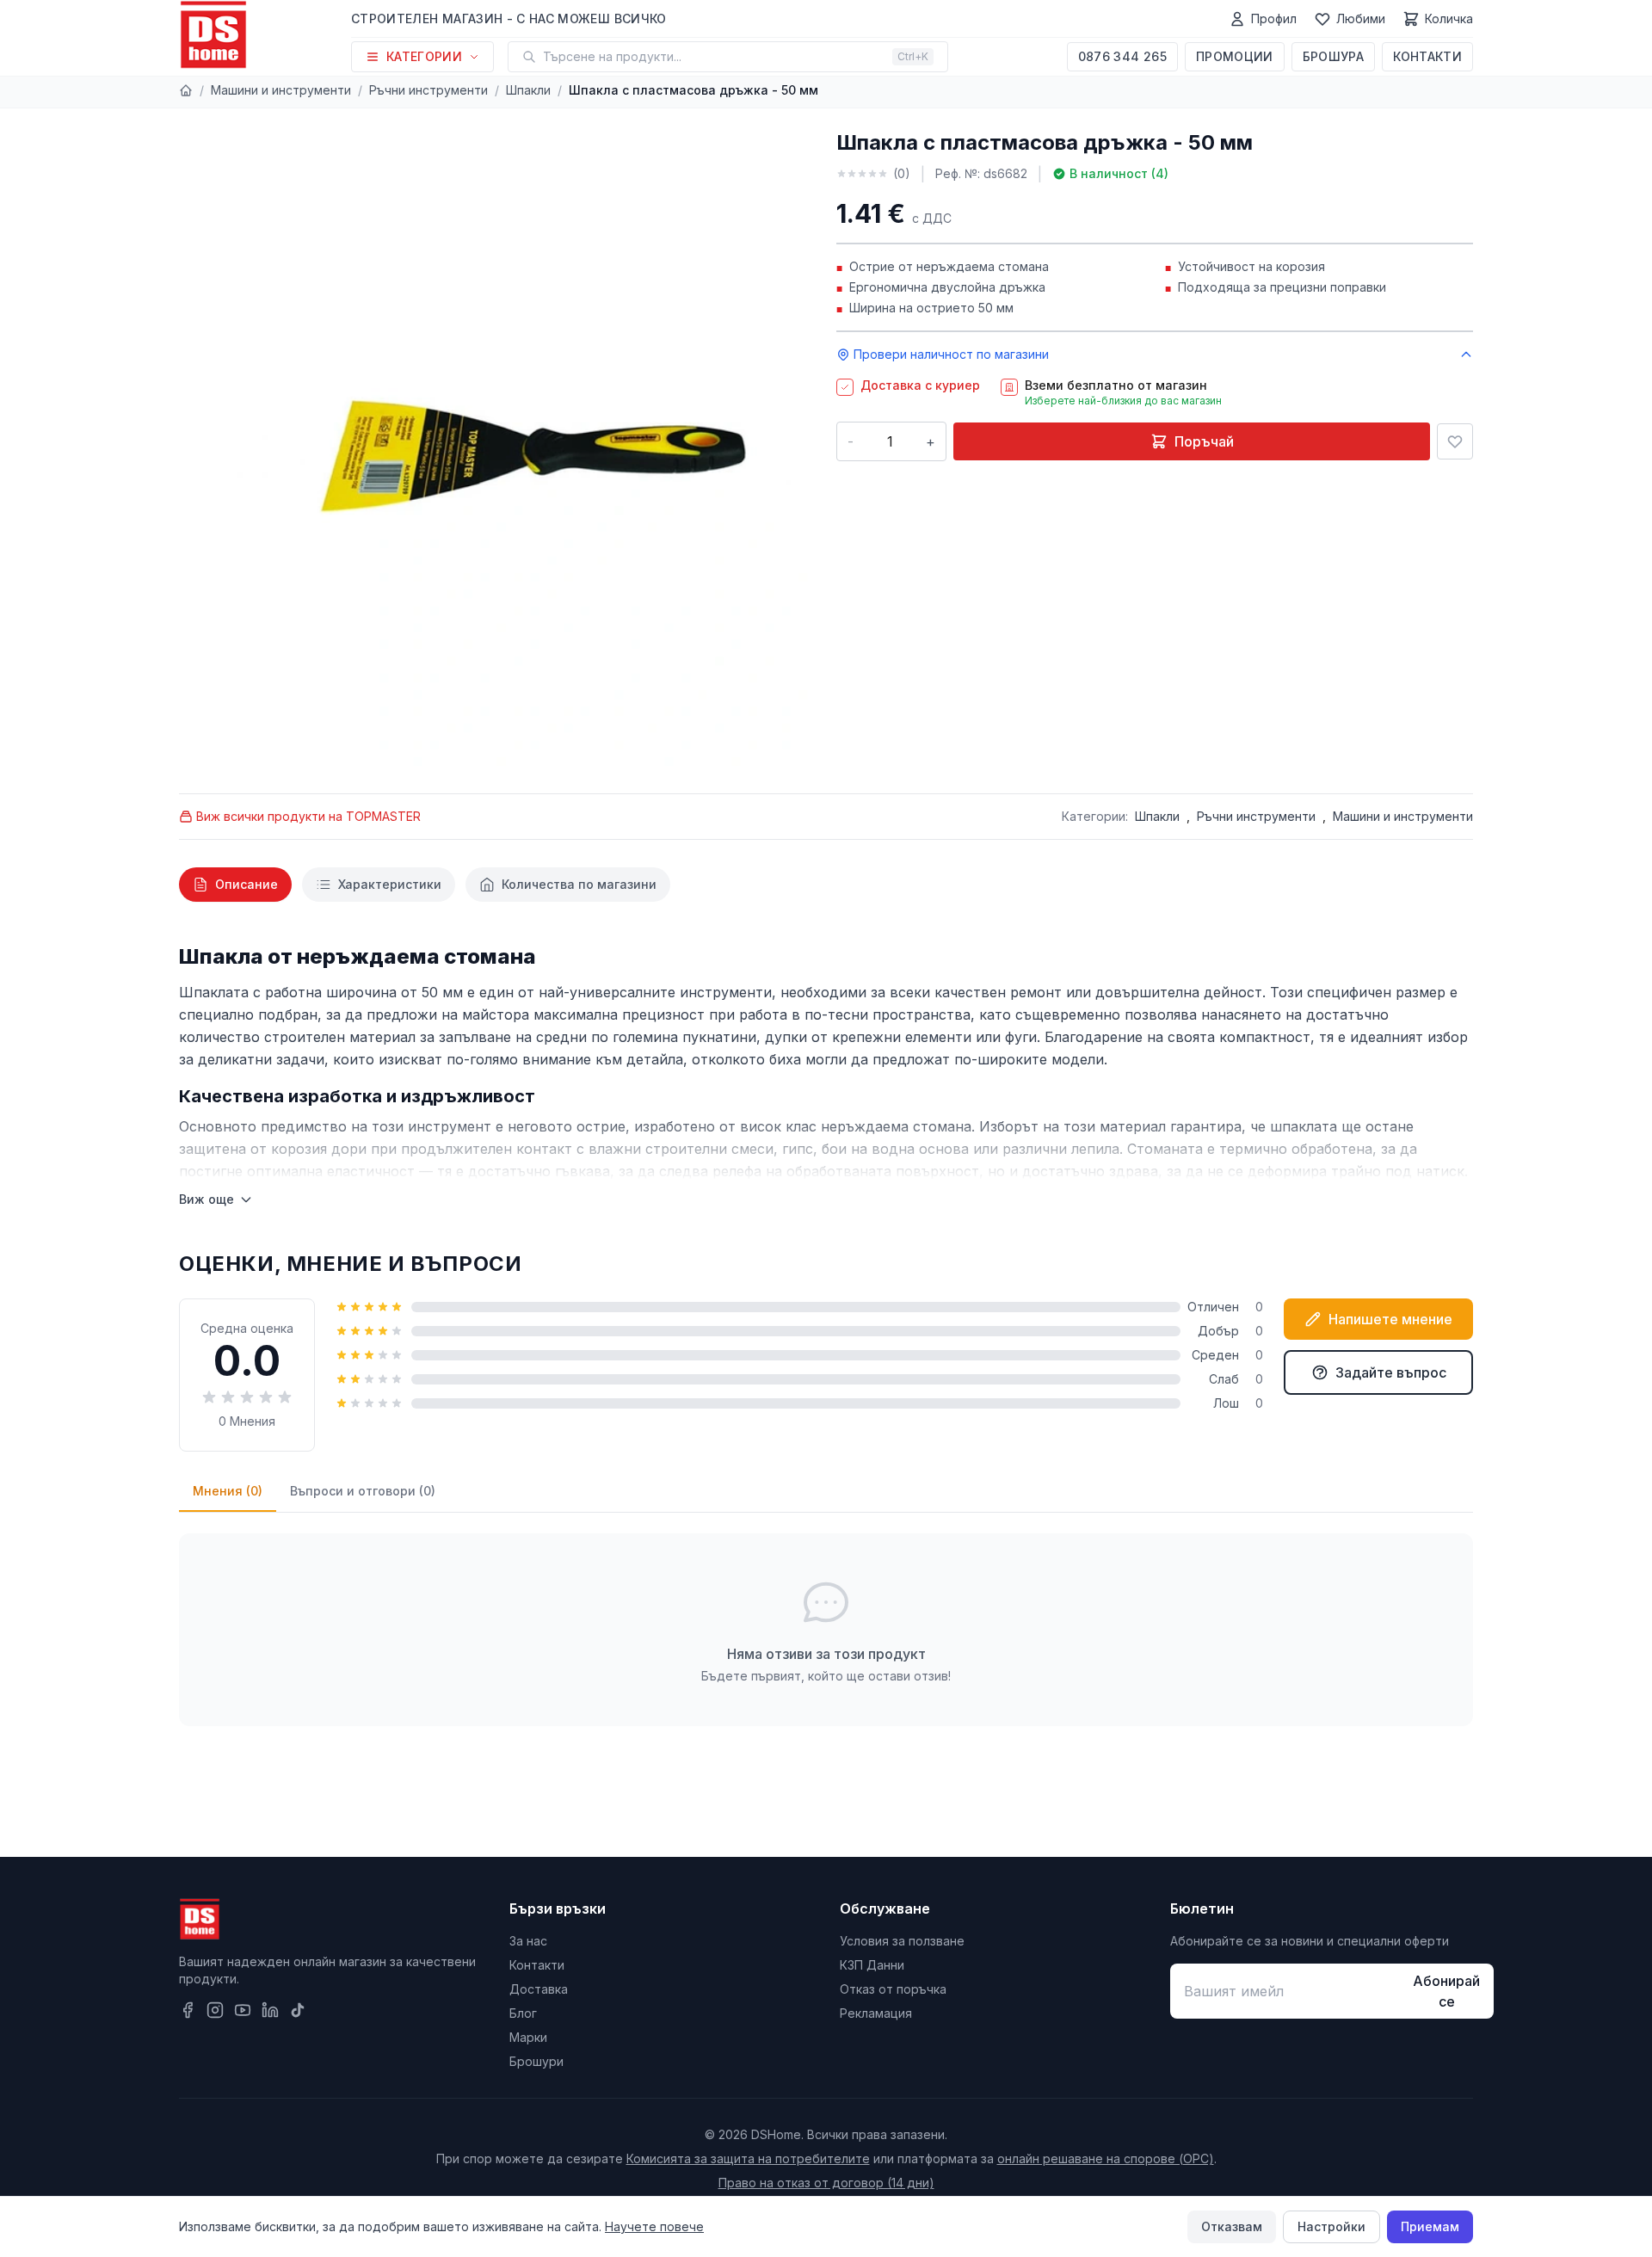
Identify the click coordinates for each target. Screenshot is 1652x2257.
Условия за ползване (902, 1941)
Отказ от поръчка (893, 1989)
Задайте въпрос (1391, 1372)
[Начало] (186, 90)
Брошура (1333, 56)
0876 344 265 (1122, 56)
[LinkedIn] (270, 2010)
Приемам (1430, 2226)
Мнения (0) (228, 1491)
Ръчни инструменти (428, 90)
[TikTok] (298, 2010)
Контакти (1427, 56)
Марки (528, 2037)
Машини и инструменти (281, 90)
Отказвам (1232, 2226)
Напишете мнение (1390, 1319)
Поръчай (1204, 441)
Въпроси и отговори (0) (363, 1491)
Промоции (1235, 56)
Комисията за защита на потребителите (748, 2158)
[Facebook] (188, 2010)
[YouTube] (243, 2010)
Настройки (1331, 2226)
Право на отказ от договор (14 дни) (826, 2183)
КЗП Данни (872, 1965)
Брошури (536, 2061)
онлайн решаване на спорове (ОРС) (1106, 2158)
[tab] (235, 885)
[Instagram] (215, 2010)
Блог (523, 2013)
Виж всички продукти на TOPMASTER (308, 816)
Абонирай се (1446, 1991)
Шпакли (528, 90)
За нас (528, 1941)
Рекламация (876, 2013)
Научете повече (654, 2226)
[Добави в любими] (1455, 441)
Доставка (539, 1989)
